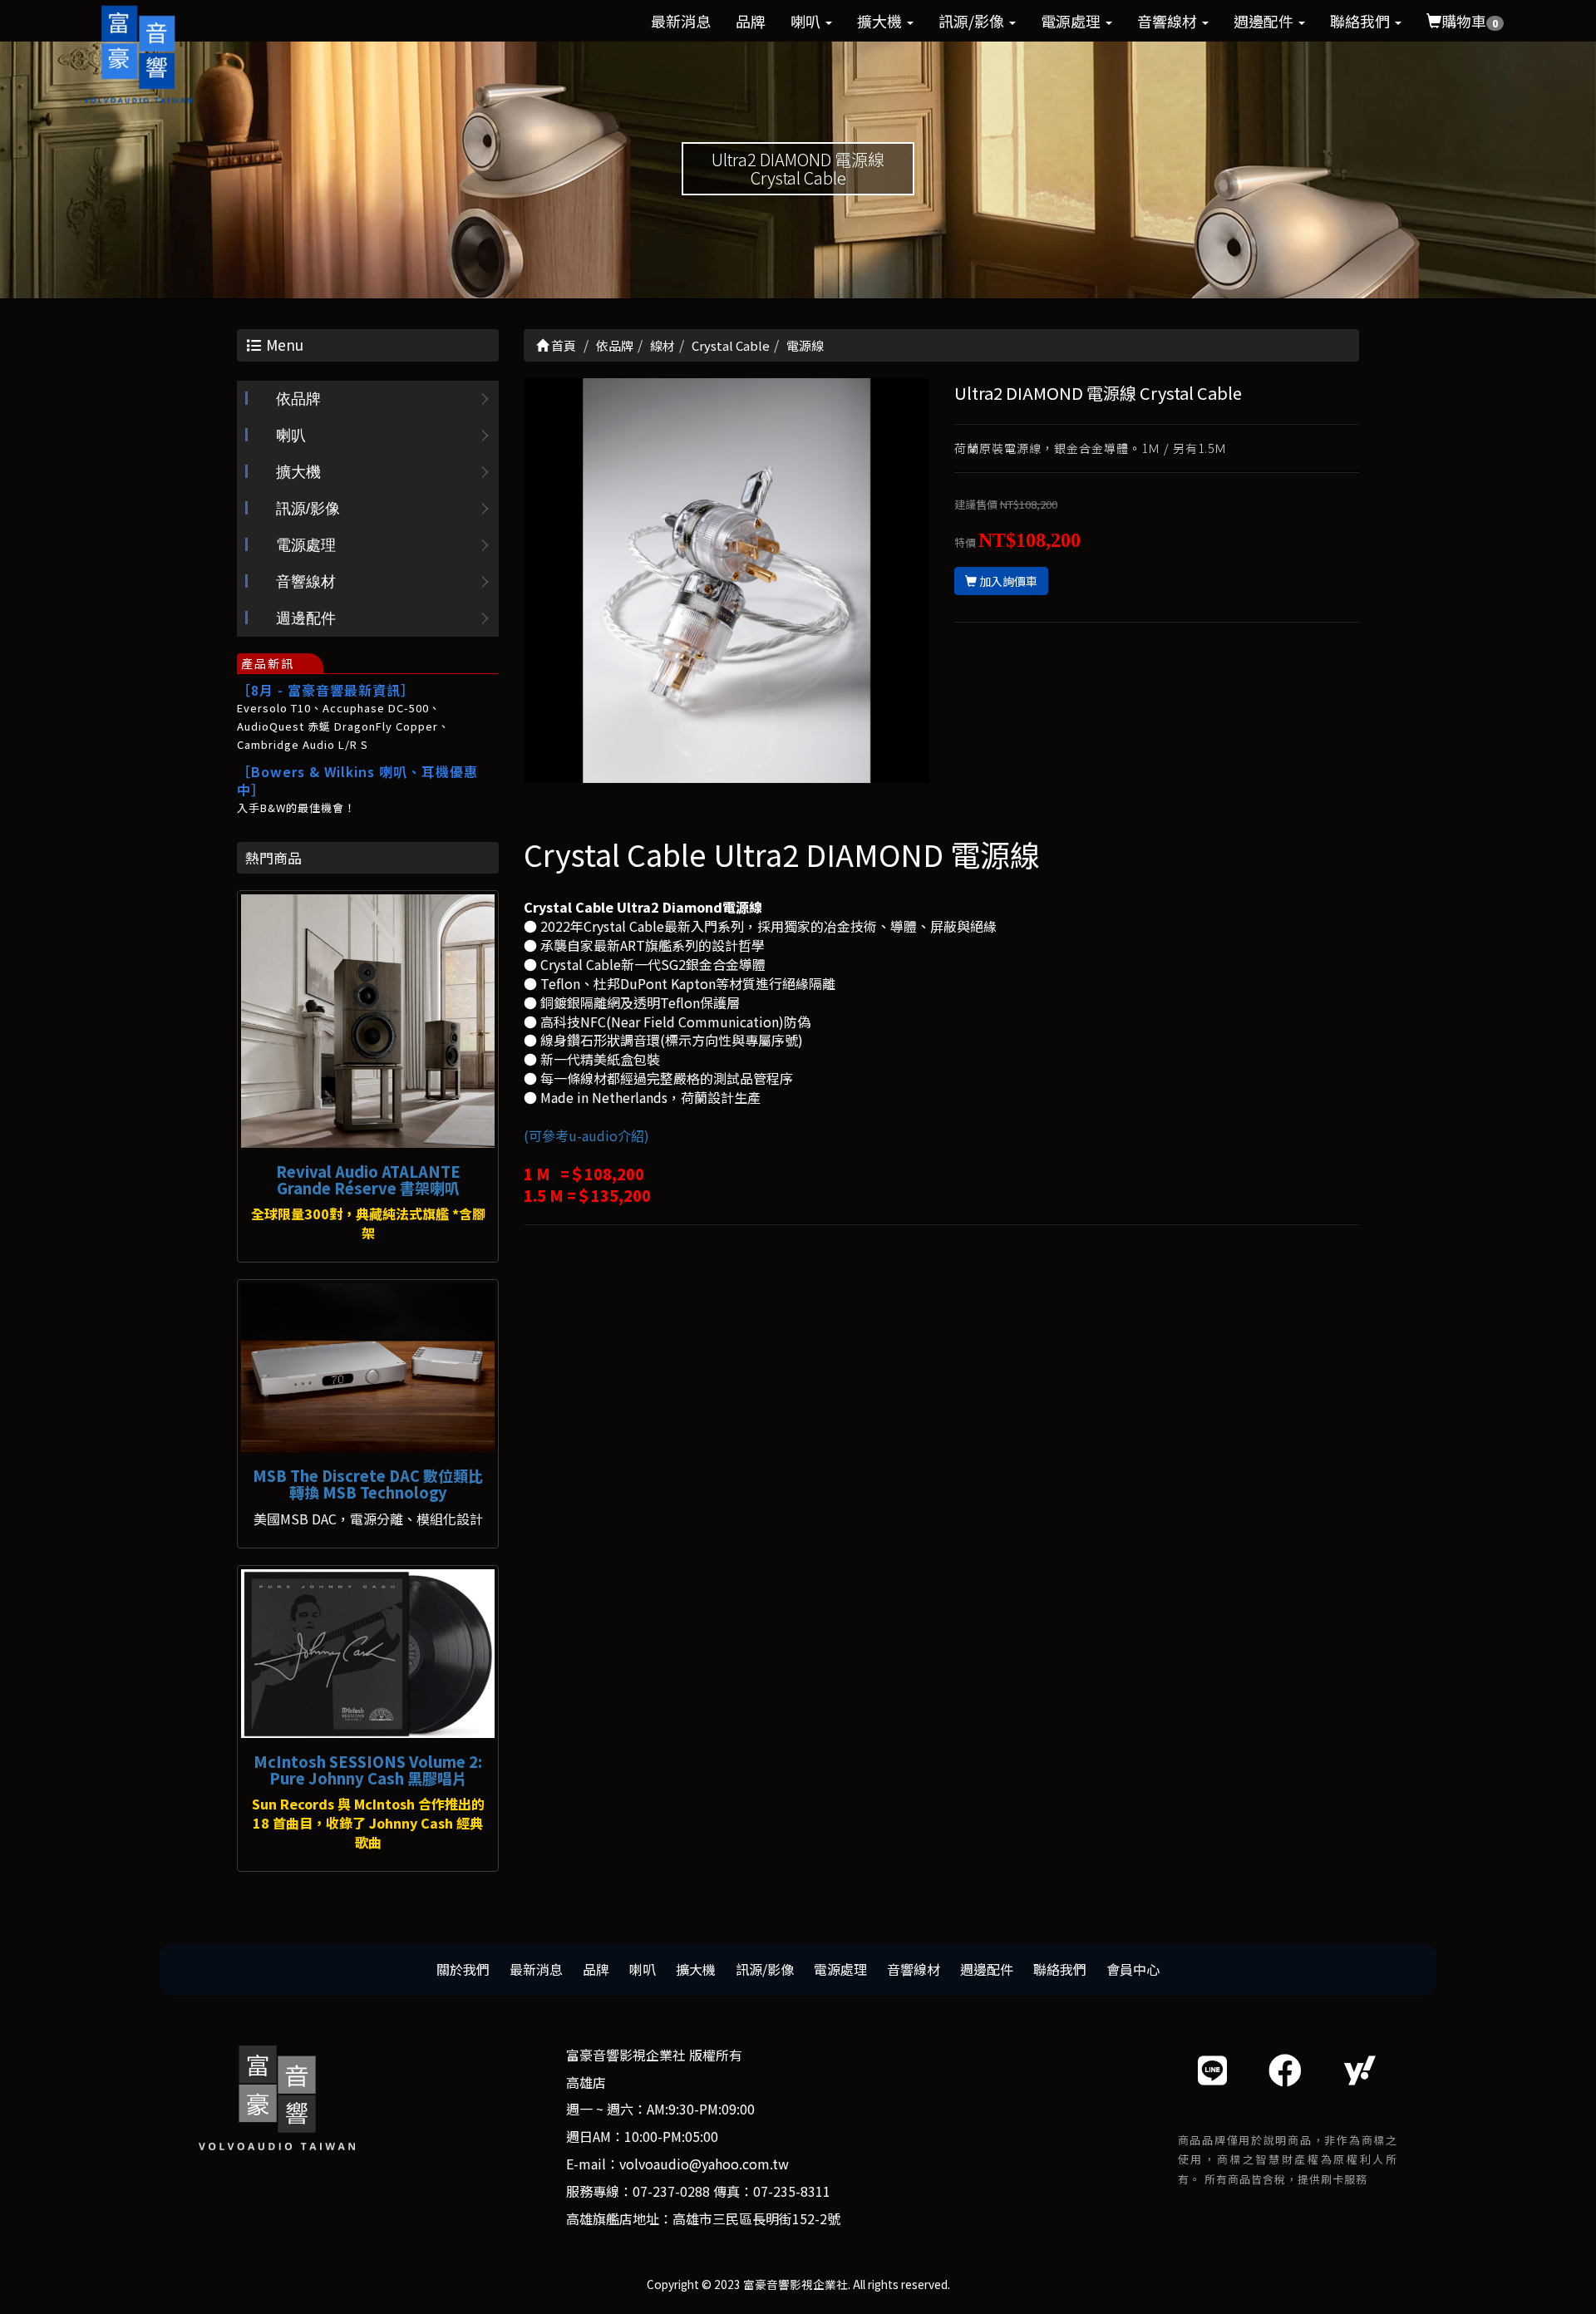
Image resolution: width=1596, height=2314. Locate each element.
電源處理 (1072, 21)
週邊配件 (1265, 21)
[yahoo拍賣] (1360, 2069)
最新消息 (681, 21)
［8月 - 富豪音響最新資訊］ (326, 690)
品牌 (751, 21)
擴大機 (881, 21)
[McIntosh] (368, 1654)
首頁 (562, 345)
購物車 (1470, 21)
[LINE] (1212, 2069)
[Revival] (368, 1021)
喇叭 (807, 21)
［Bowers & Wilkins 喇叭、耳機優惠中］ (357, 780)
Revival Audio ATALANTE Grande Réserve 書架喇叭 (368, 1179)
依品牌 (298, 399)
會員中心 (1133, 1969)
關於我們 (463, 1969)
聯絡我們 (1362, 21)
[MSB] (368, 1368)
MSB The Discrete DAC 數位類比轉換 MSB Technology (368, 1484)
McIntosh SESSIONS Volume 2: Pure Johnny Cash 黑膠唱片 (368, 1770)
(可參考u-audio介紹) (586, 1135)
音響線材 (1169, 21)
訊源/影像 (973, 21)
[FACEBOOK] (1285, 2069)
